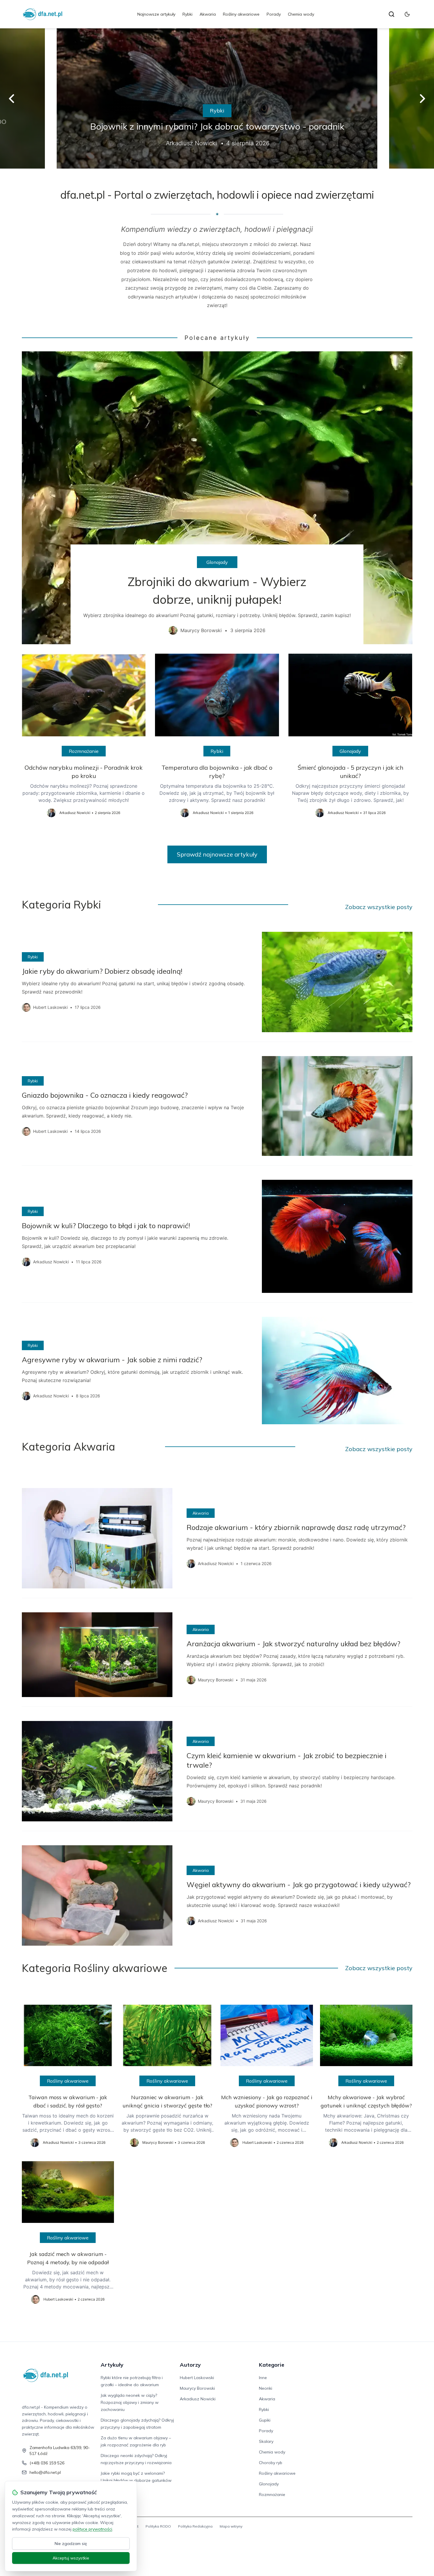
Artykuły (112, 2365)
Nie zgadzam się (71, 2544)
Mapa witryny (231, 2526)
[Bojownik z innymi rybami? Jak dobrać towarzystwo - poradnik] (217, 98)
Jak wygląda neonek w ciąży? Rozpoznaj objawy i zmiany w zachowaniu (130, 2402)
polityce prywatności (92, 2529)
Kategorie (272, 2365)
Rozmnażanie (84, 751)
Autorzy (190, 2365)
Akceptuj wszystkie (71, 2558)
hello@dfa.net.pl (45, 2472)
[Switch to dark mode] (407, 14)
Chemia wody (301, 14)
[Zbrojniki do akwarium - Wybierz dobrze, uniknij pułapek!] (217, 498)
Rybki (187, 14)
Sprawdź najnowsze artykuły (217, 854)
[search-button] (391, 14)
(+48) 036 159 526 (47, 2463)
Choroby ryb (271, 2463)
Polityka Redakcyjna (195, 2526)
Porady (274, 14)
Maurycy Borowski (197, 2388)
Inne (263, 2378)
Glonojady (217, 562)
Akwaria (208, 14)
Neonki (266, 2388)
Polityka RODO (158, 2526)
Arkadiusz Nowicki (198, 2399)
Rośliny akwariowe (241, 14)
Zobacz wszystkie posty (379, 907)
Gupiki (265, 2420)
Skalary (266, 2441)
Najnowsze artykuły (156, 14)
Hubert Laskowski (197, 2378)
